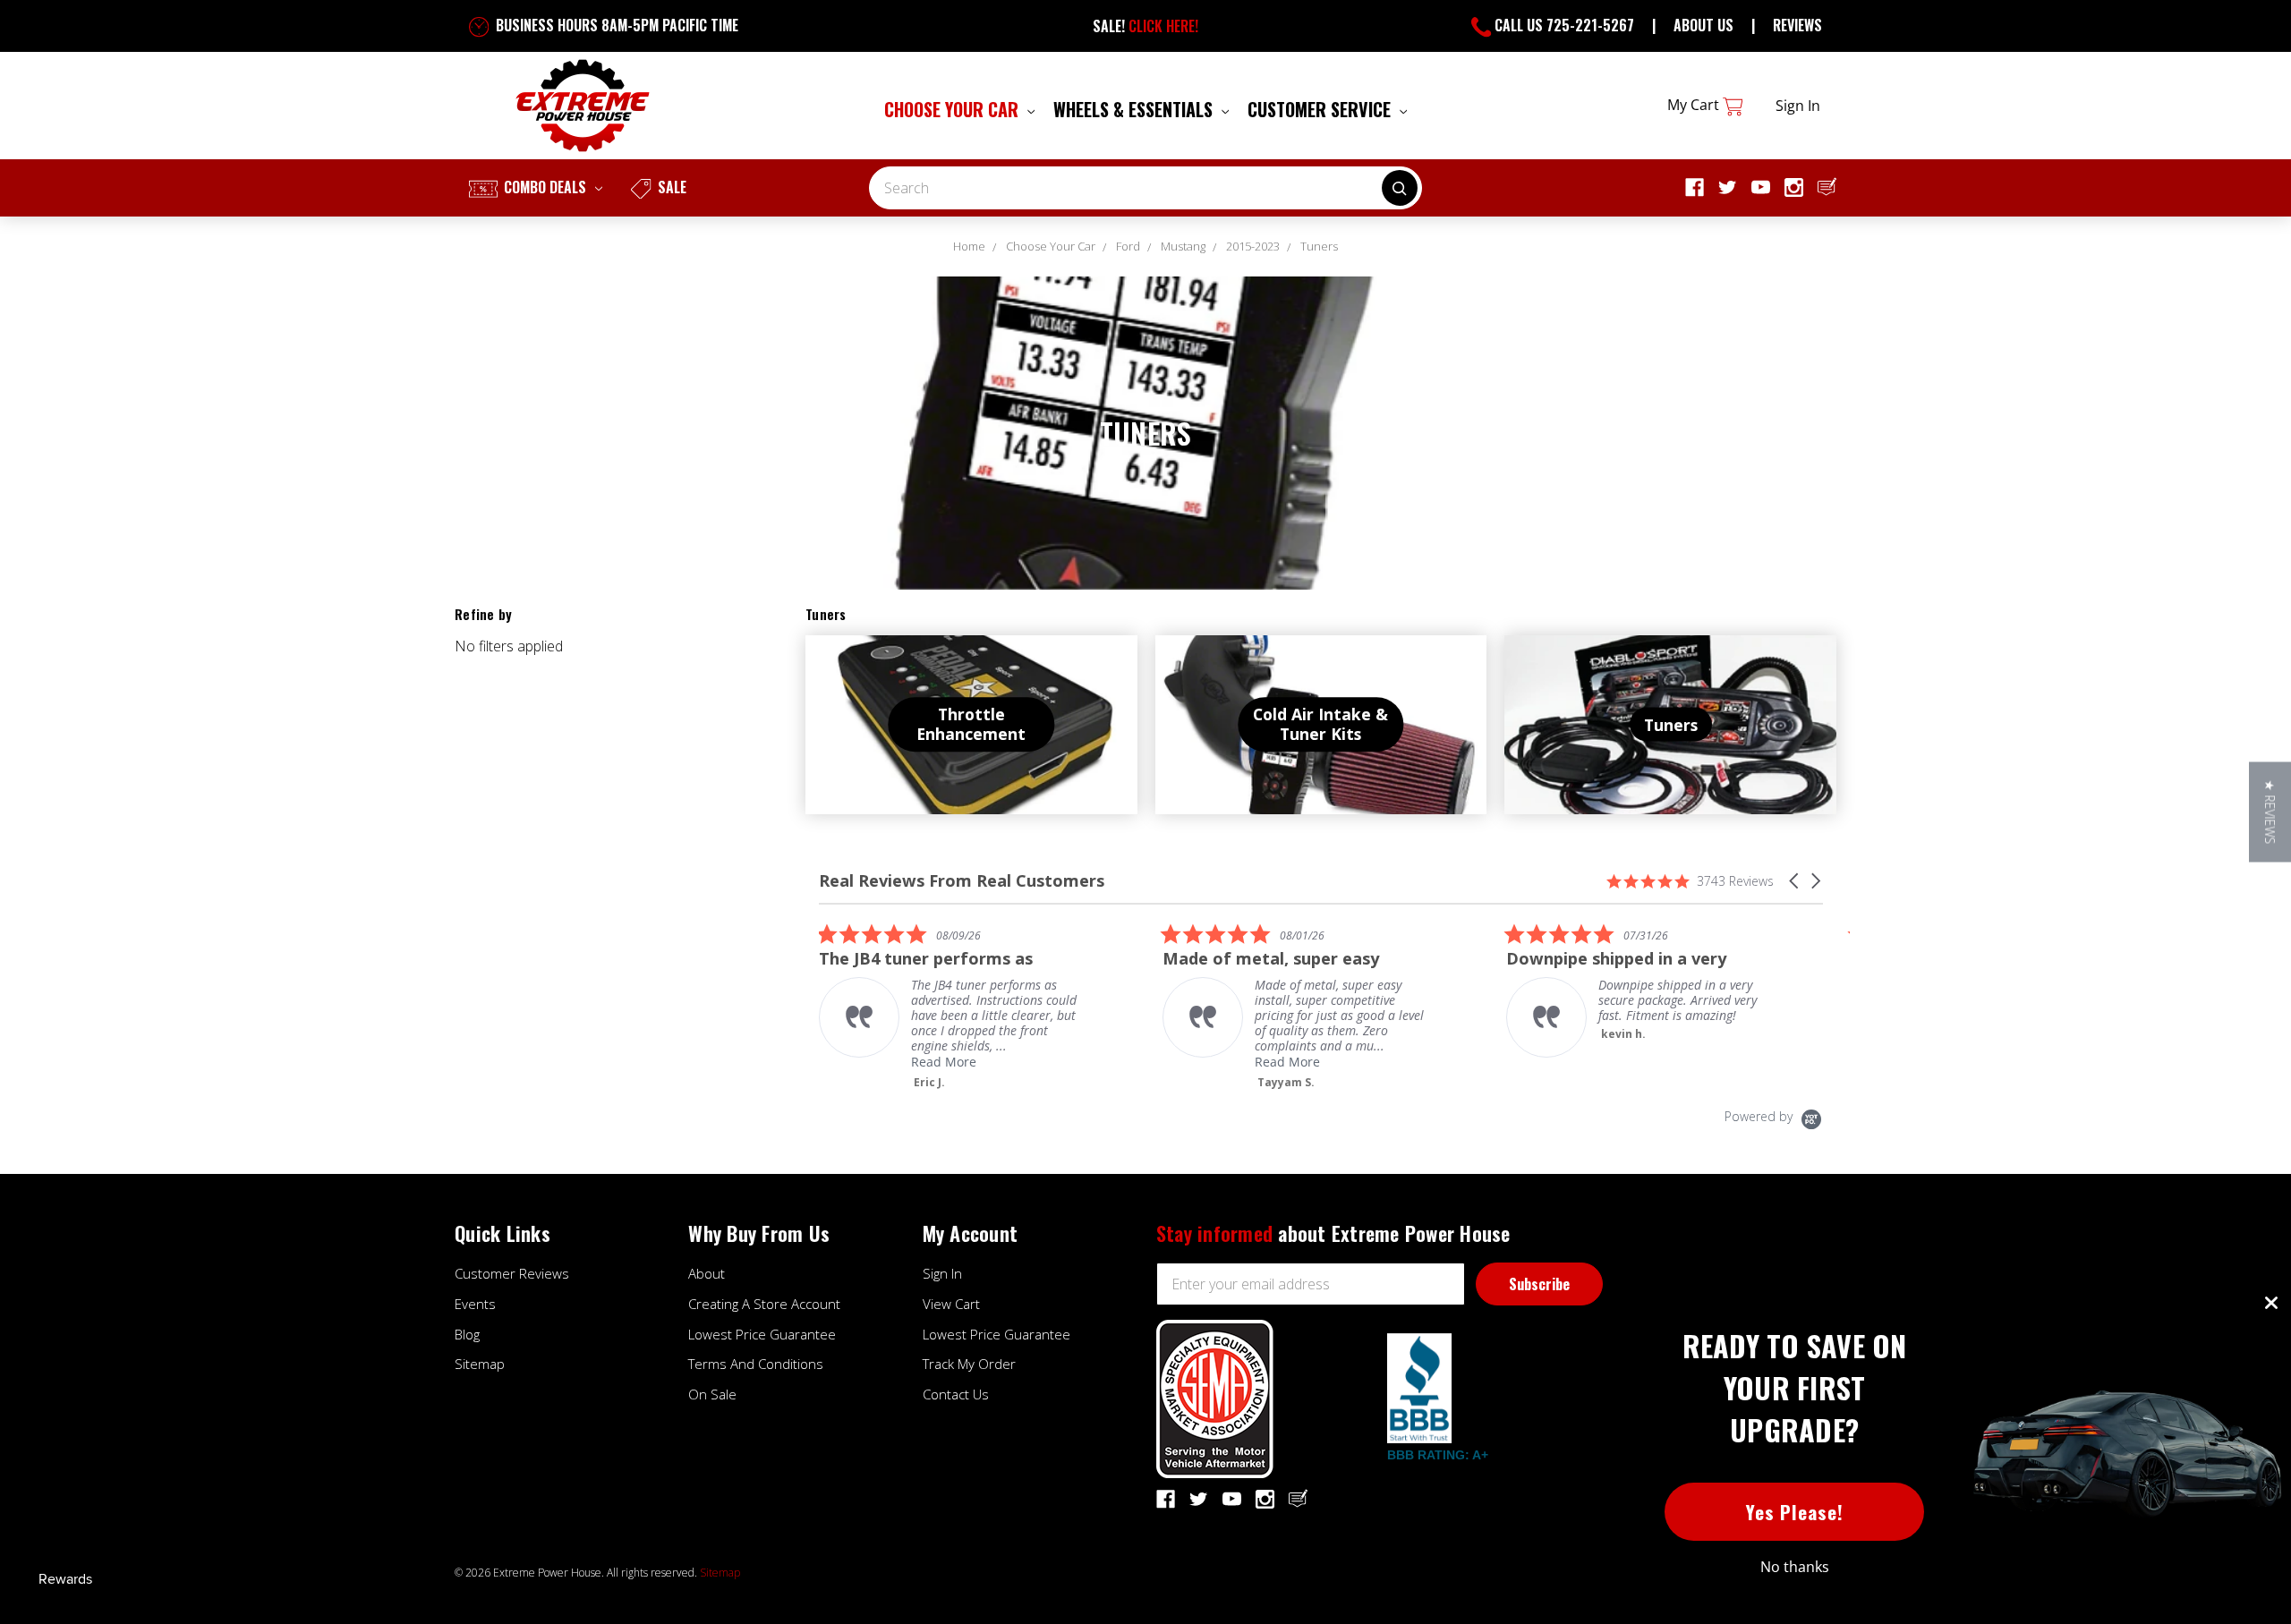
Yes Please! (1795, 1512)
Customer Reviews (512, 1273)
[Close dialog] (2271, 1303)
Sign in (1798, 106)
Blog (467, 1334)
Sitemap (480, 1364)
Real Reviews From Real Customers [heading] (962, 881)
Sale (670, 187)
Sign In (942, 1273)
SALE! (1145, 26)
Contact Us (956, 1394)
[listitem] (953, 1006)
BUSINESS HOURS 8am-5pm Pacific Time (615, 25)
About (707, 1273)
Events (475, 1304)
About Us (1703, 25)
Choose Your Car (954, 109)
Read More (944, 1062)
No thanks (1795, 1567)
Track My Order (969, 1364)
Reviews (1797, 25)
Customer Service (1321, 109)
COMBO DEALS (545, 187)
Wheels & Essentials (1135, 109)
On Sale (712, 1394)
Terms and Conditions (756, 1364)
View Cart (951, 1304)
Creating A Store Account (764, 1304)
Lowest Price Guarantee (762, 1334)
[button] (1795, 881)
